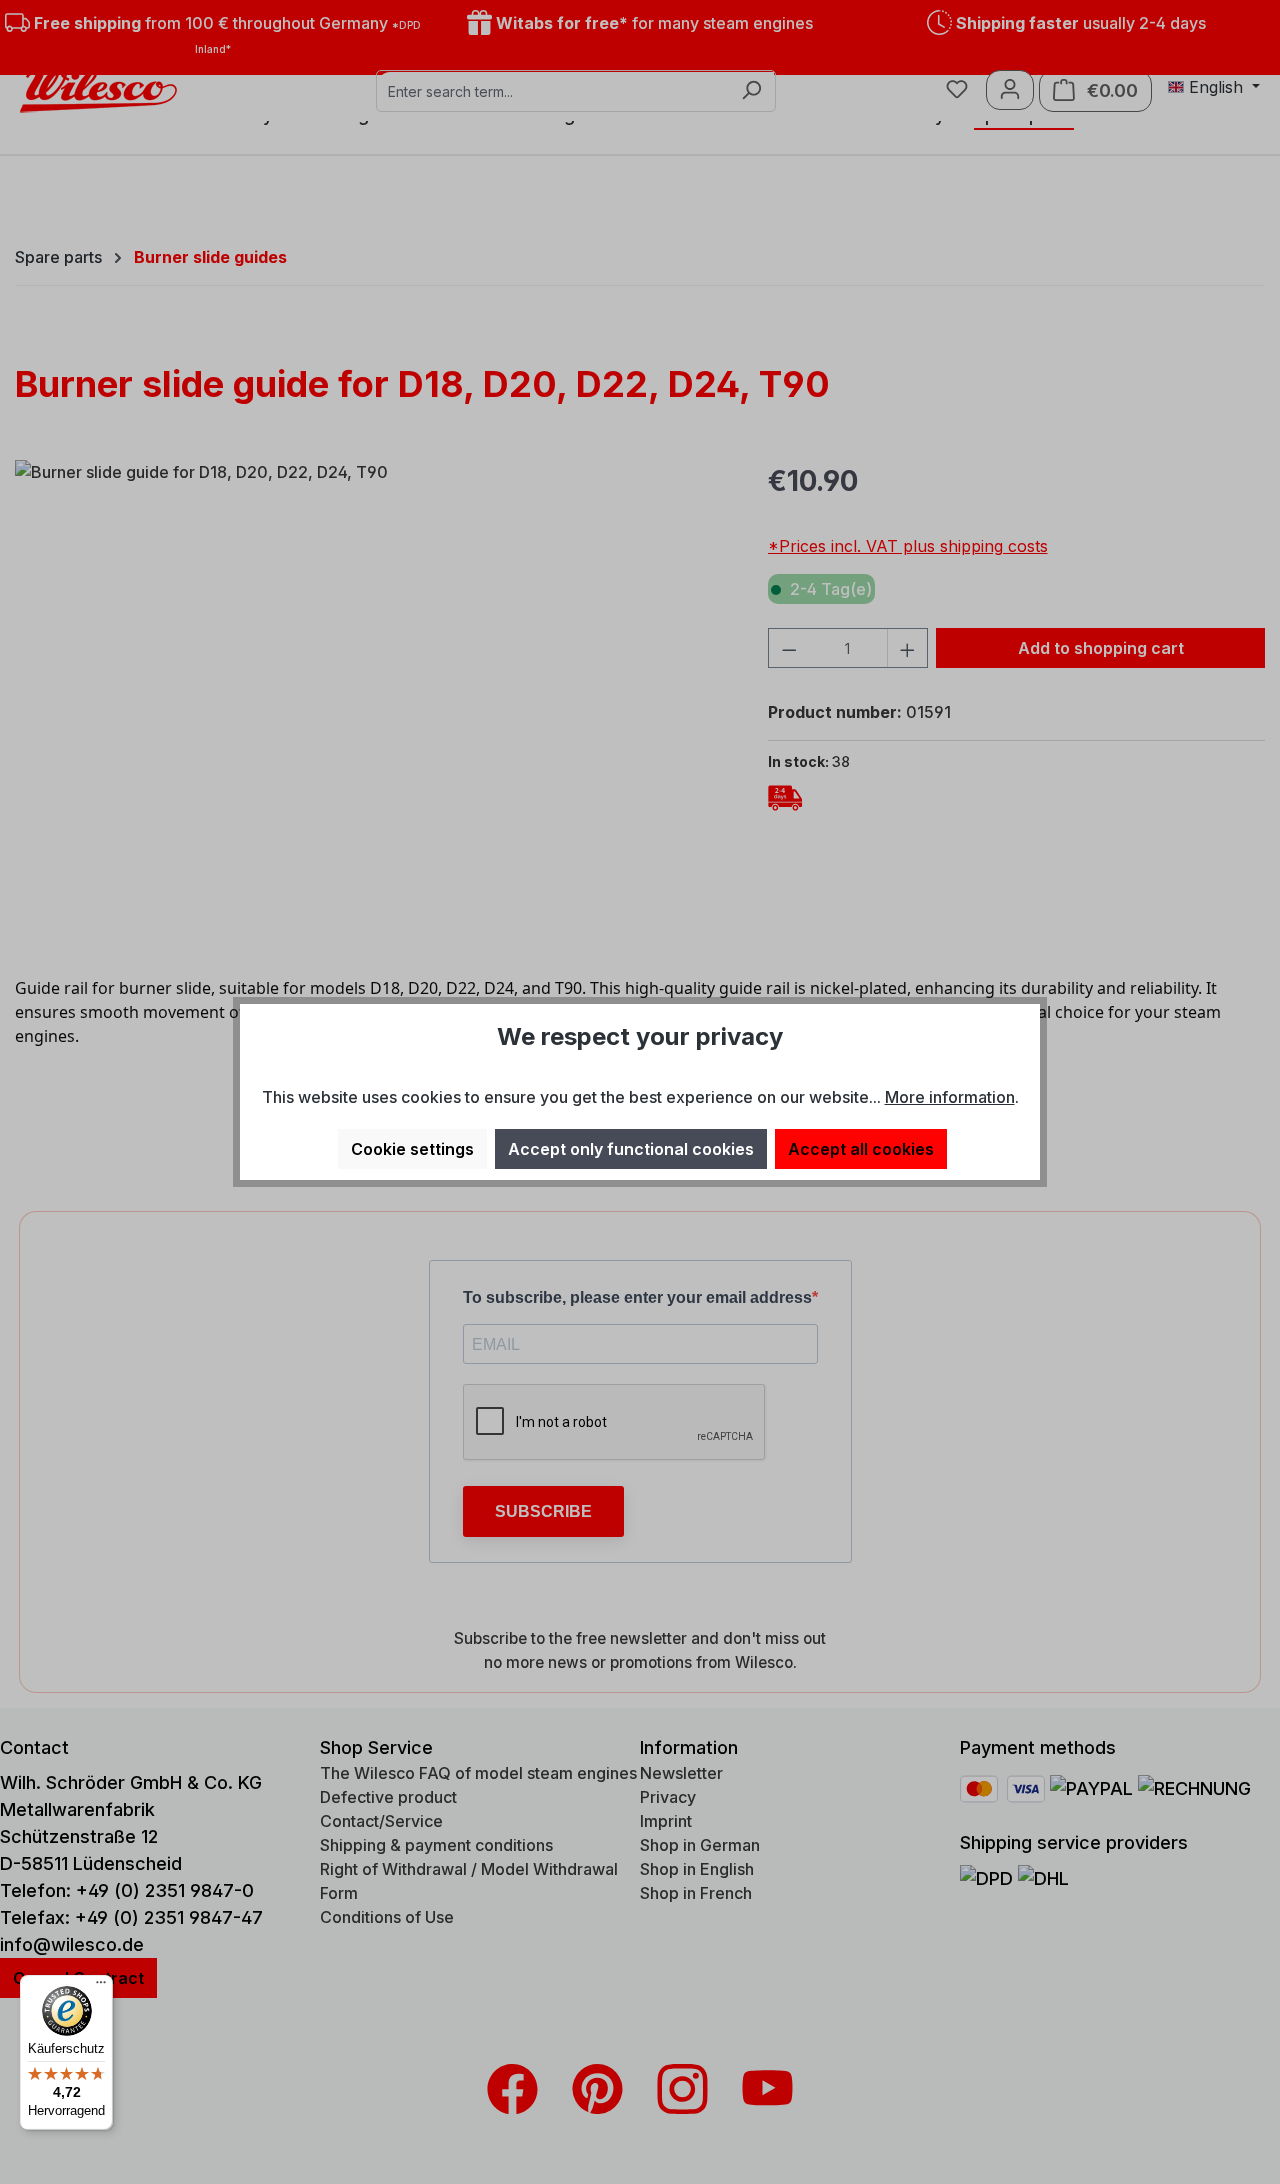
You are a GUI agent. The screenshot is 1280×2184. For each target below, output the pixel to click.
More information (950, 1097)
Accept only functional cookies (631, 1149)
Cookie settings (412, 1149)
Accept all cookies (861, 1149)
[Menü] (101, 1987)
